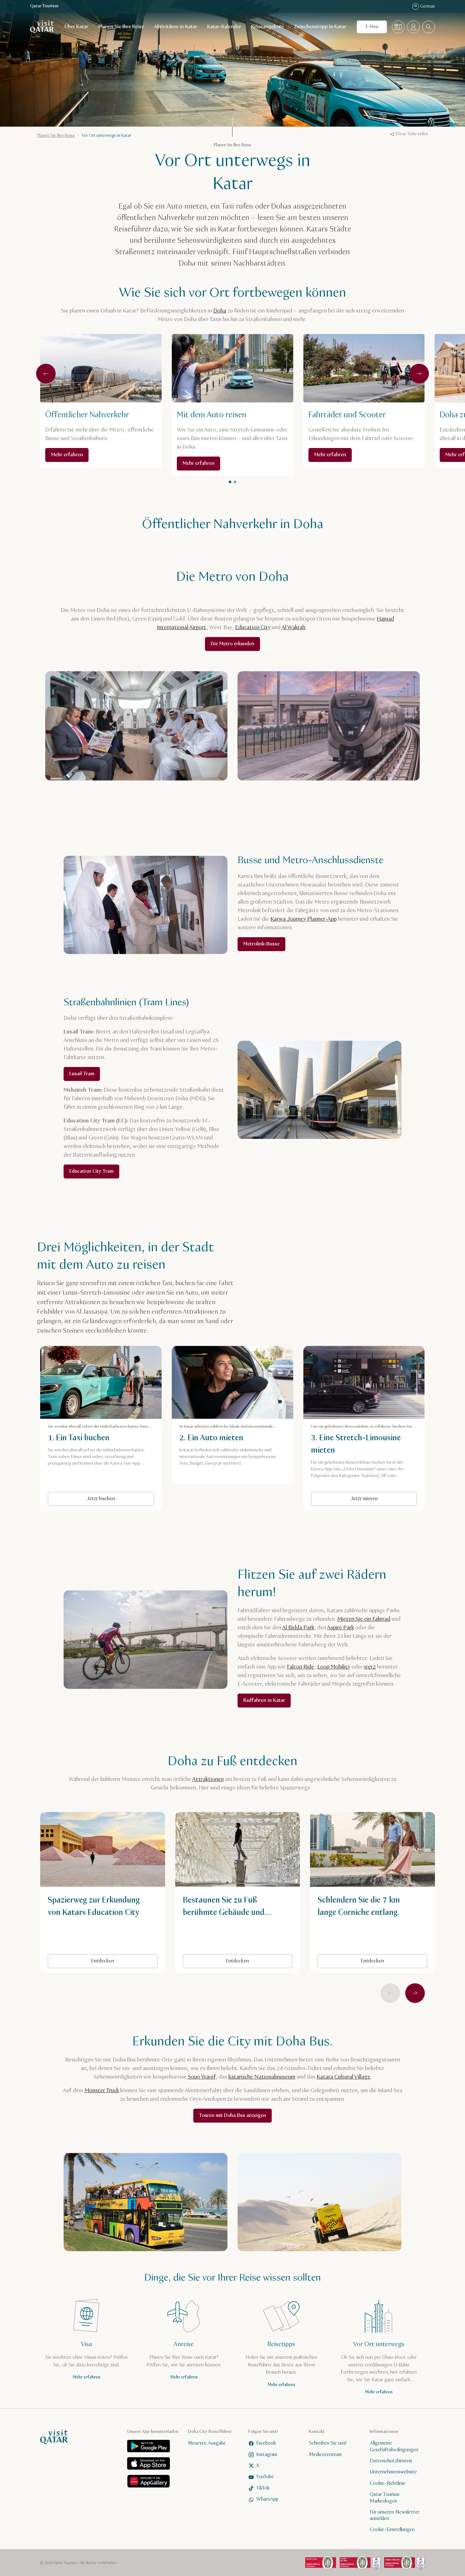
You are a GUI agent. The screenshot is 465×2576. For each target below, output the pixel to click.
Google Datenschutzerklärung (189, 1305)
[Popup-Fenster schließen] (325, 1194)
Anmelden (293, 1278)
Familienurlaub (284, 1336)
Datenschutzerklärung (259, 1294)
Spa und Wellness (243, 1353)
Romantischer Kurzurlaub (182, 1353)
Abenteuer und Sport (230, 1336)
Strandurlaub (171, 1369)
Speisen (288, 1353)
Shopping (213, 1369)
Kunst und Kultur (174, 1336)
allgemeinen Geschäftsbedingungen (195, 1299)
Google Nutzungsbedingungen (260, 1305)
